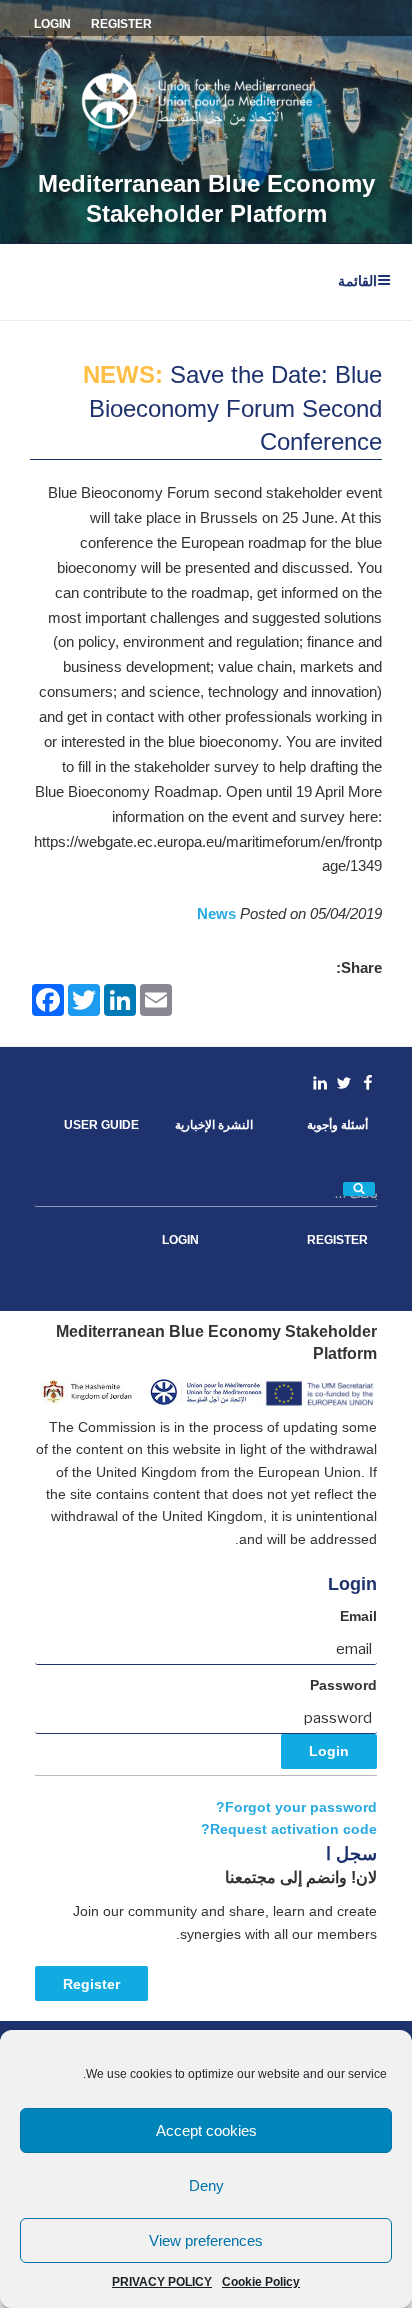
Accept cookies (206, 2130)
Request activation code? (289, 1829)
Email (358, 1616)
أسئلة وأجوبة (337, 1125)
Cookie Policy (261, 2282)
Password (343, 1685)
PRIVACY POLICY (162, 2282)
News (218, 913)
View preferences (206, 2240)
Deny (206, 2185)
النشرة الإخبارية (214, 1125)
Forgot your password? (296, 1807)
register (121, 24)
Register (91, 1984)
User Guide (101, 1125)
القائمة (357, 281)
